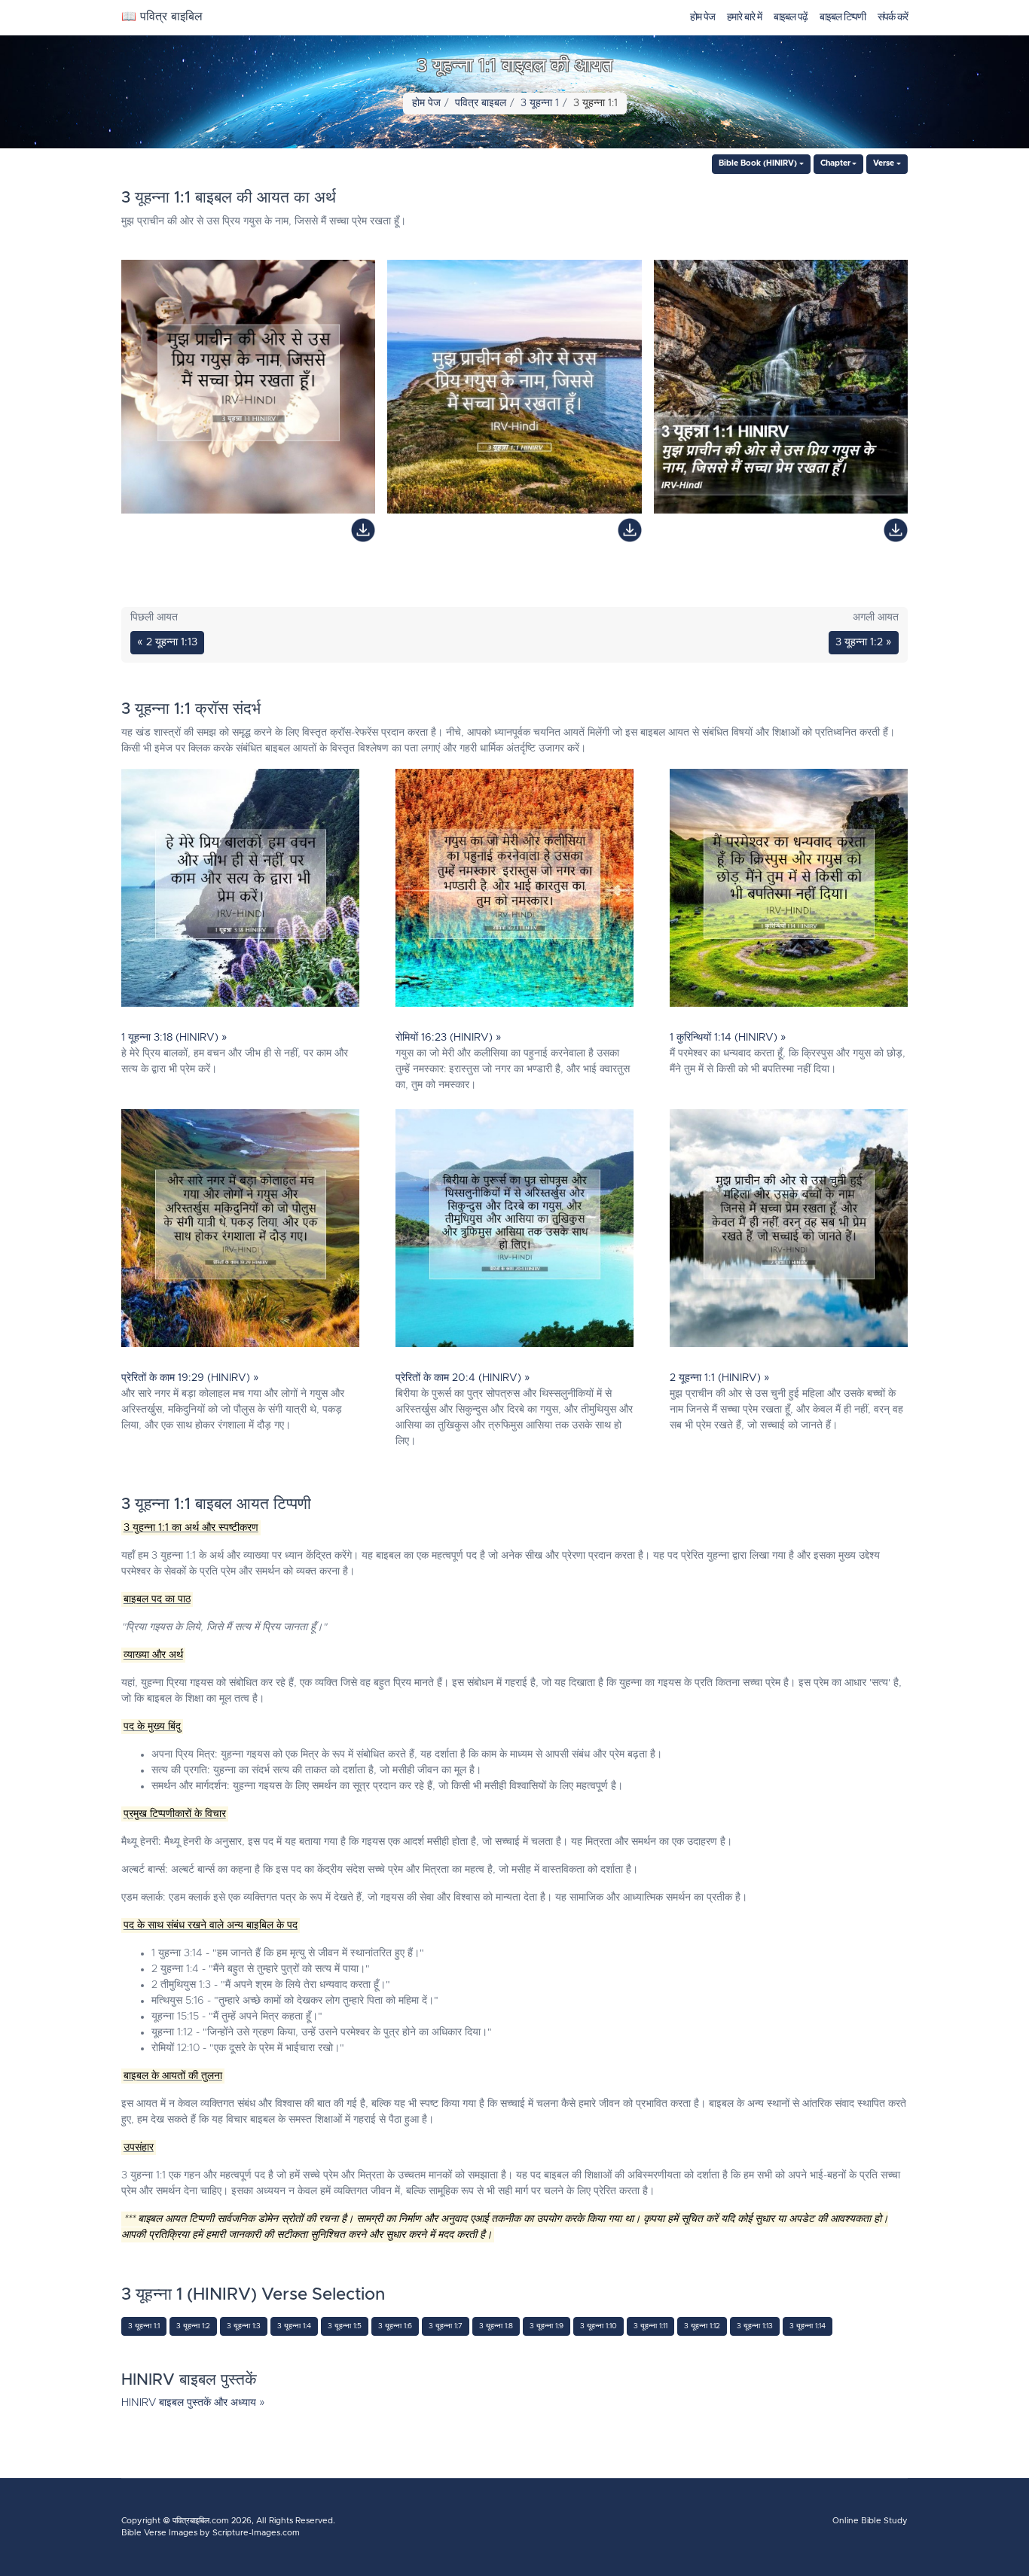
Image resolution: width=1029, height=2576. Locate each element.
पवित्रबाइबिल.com (201, 2521)
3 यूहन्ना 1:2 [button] (193, 2326)
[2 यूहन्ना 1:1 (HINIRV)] (789, 1232)
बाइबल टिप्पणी (843, 17)
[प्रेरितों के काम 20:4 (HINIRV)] (514, 1232)
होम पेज (702, 17)
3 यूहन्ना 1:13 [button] (755, 2326)
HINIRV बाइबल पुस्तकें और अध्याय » (193, 2403)
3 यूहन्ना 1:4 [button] (294, 2326)
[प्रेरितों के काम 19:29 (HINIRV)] (240, 1232)
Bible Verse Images (159, 2533)
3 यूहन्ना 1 (540, 103)
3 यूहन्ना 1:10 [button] (598, 2326)
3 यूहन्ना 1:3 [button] (244, 2326)
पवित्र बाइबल (481, 103)
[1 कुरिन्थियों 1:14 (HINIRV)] (789, 892)
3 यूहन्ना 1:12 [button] (702, 2326)
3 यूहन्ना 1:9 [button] (547, 2326)
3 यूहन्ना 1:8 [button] (496, 2326)
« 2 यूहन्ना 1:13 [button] (167, 642)
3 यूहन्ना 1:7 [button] (446, 2326)
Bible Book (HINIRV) (758, 163)
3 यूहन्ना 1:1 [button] (144, 2326)
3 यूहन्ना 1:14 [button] (808, 2326)
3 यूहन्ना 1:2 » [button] (864, 642)
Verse (884, 163)
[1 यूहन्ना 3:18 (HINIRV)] (240, 892)
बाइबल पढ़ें (791, 17)
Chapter (835, 163)
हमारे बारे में (744, 17)
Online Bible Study (870, 2521)
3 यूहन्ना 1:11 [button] (650, 2326)
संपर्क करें (893, 17)
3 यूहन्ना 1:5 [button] (345, 2326)
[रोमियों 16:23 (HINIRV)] (514, 892)
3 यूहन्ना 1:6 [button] (395, 2326)
